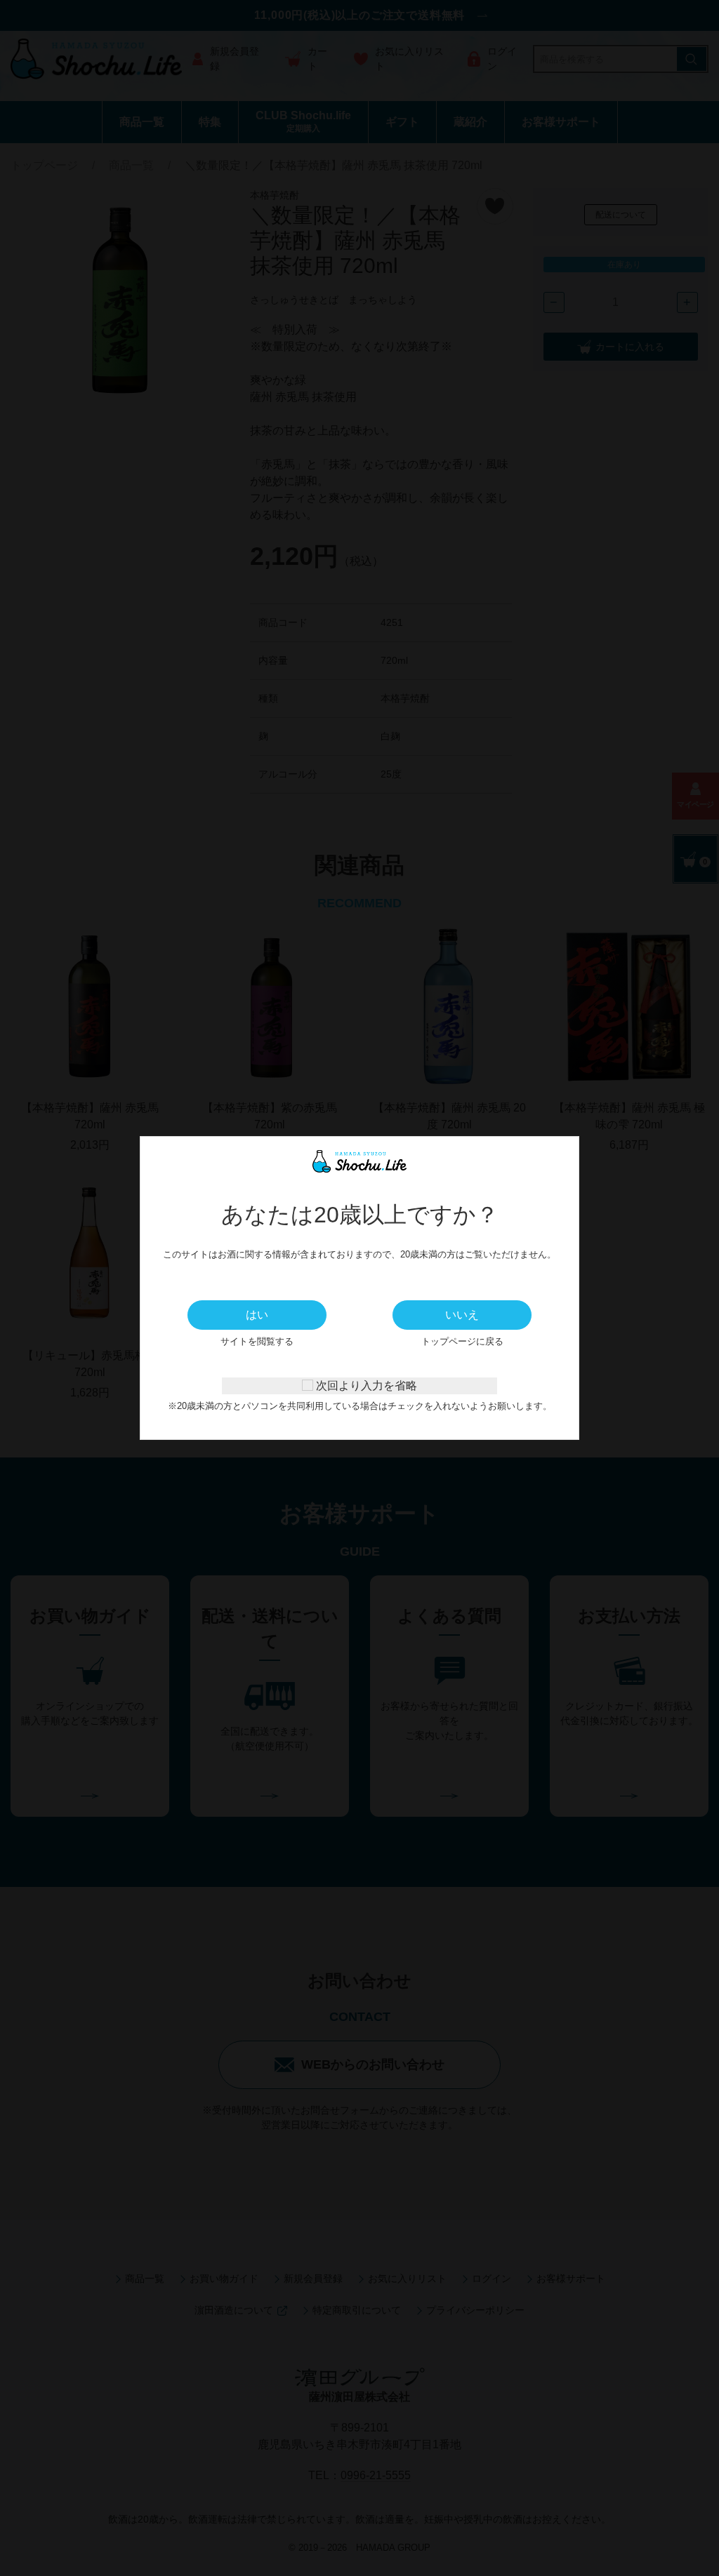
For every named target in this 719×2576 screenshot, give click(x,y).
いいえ (462, 1315)
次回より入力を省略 (365, 1386)
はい (257, 1315)
